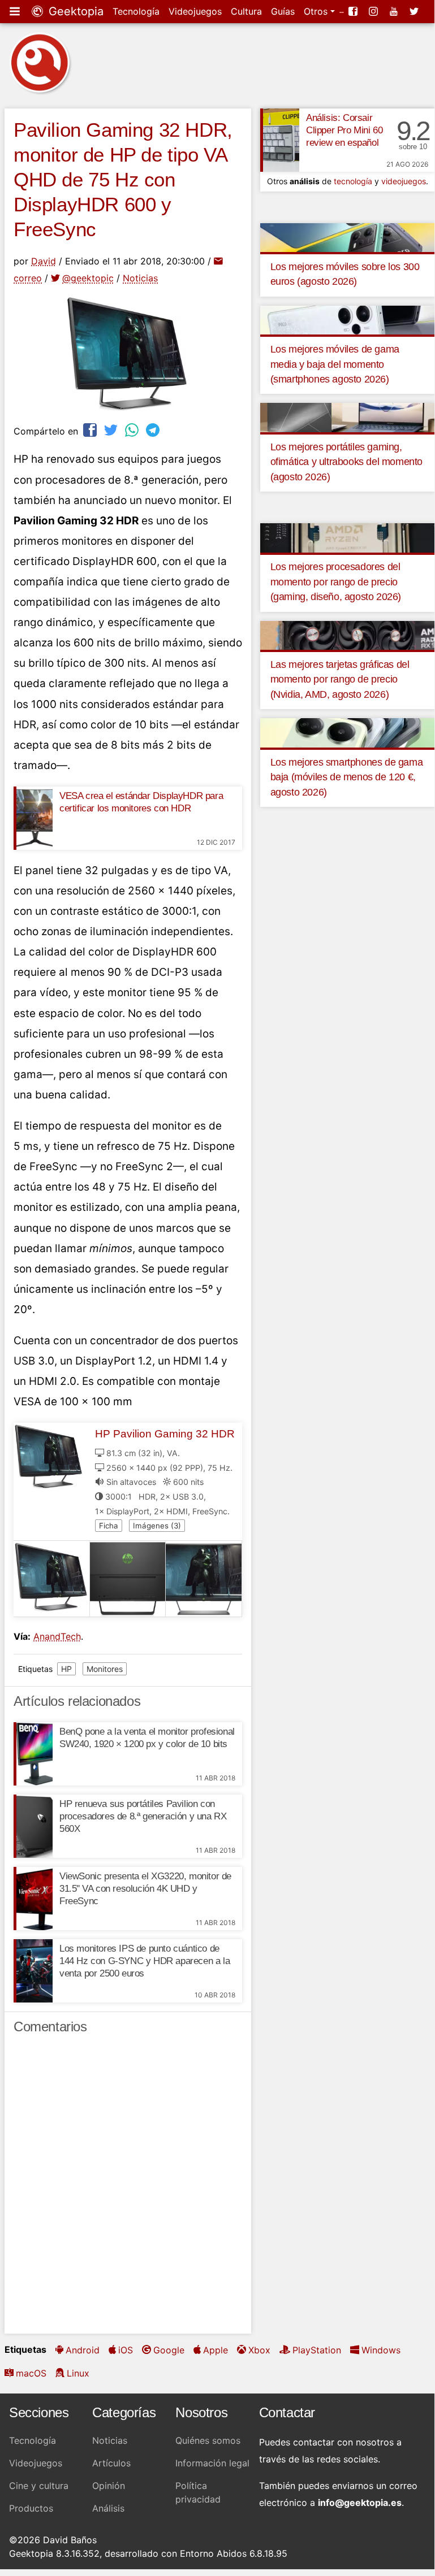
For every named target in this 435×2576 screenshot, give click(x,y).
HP (66, 1669)
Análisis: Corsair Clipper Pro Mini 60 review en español (344, 130)
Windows (381, 2350)
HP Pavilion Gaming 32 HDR (165, 1434)
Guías (283, 11)
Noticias (140, 278)
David (44, 261)
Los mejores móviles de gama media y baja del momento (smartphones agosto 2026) (335, 364)
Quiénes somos (208, 2440)
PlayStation (317, 2350)
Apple (216, 2350)
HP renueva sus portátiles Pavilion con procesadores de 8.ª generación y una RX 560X (143, 1816)
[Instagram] (374, 11)
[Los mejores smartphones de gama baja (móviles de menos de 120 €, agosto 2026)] (348, 732)
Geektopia (74, 11)
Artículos (111, 2463)
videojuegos (404, 181)
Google (169, 2350)
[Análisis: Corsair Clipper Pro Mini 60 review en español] (280, 140)
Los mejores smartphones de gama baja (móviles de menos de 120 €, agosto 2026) (347, 777)
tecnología (353, 181)
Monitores (105, 1669)
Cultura (246, 11)
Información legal (212, 2463)
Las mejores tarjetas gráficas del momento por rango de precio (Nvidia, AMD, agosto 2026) (340, 679)
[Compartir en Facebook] (91, 430)
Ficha (109, 1526)
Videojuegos (195, 11)
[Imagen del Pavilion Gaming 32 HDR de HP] (52, 1579)
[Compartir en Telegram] (154, 430)
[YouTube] (395, 11)
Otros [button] (317, 11)
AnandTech (57, 1636)
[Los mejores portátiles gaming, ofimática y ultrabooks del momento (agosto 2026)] (348, 417)
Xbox (259, 2350)
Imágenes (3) (157, 1526)
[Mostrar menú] (16, 11)
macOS (31, 2373)
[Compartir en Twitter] (112, 430)
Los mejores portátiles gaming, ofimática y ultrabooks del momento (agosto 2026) (346, 462)
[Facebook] (354, 11)
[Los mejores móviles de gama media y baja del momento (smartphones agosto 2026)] (348, 319)
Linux (78, 2373)
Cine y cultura (39, 2486)
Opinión (109, 2486)
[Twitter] (415, 11)
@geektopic (88, 278)
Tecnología (136, 11)
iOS (126, 2350)
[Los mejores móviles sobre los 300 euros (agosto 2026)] (348, 237)
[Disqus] (128, 2189)
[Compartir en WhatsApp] (133, 430)
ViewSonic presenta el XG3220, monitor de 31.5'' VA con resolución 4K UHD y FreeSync (145, 1889)
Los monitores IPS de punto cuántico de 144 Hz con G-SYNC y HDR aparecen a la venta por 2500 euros (145, 1961)
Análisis (108, 2508)
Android (83, 2350)
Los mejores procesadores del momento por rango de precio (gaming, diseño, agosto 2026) (336, 582)
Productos (31, 2508)
